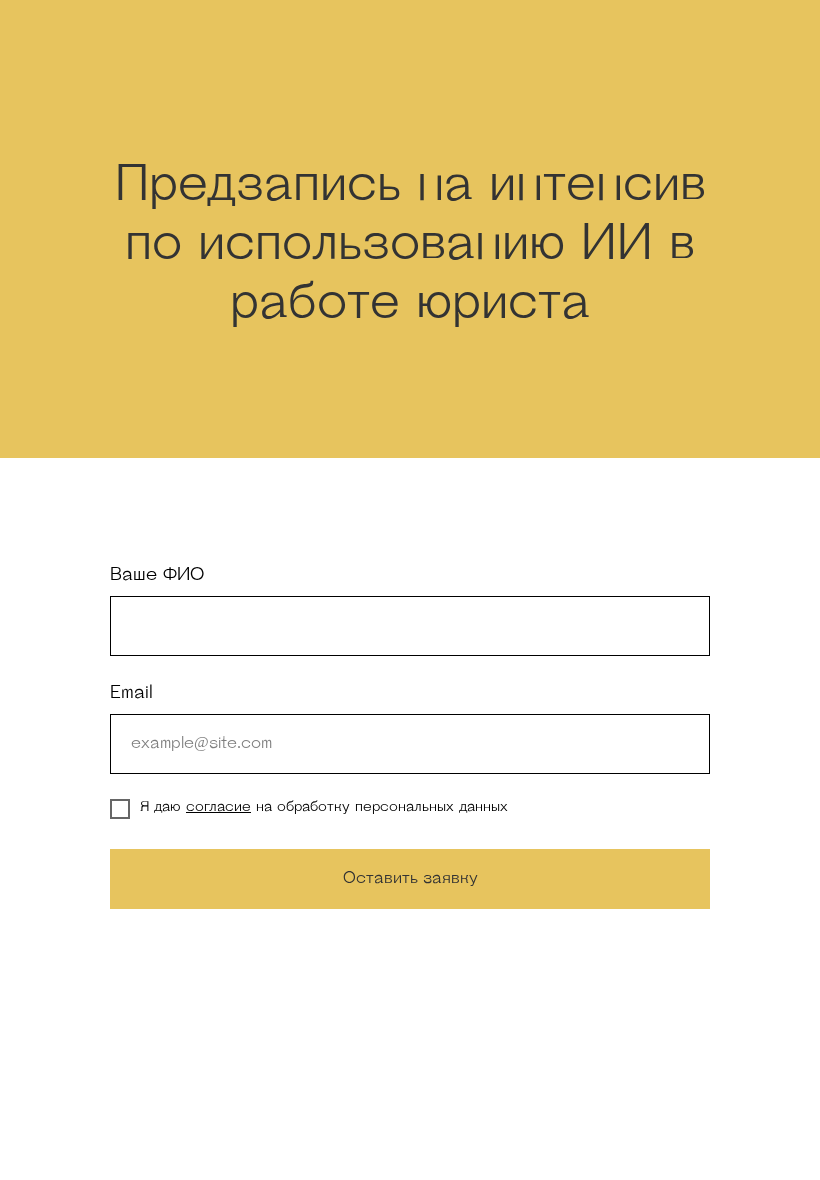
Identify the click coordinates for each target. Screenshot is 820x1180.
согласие (218, 807)
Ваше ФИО (157, 576)
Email (131, 694)
